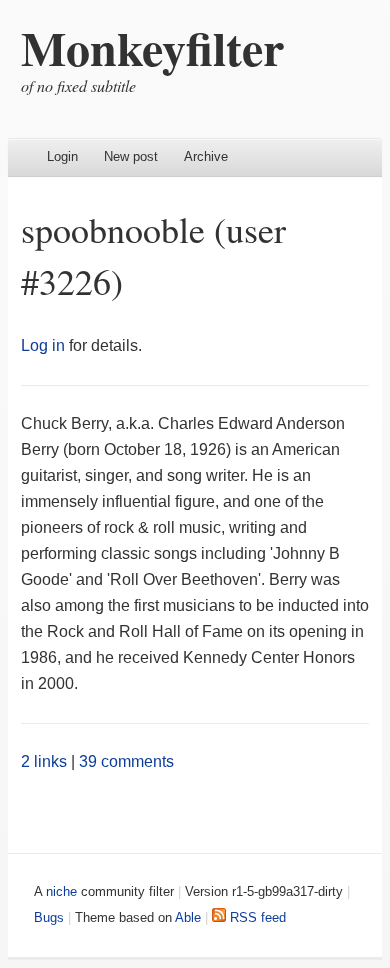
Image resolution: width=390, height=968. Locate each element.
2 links (44, 761)
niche (61, 891)
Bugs (49, 917)
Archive (206, 156)
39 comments (126, 761)
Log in (43, 345)
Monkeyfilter (152, 47)
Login (62, 156)
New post (131, 156)
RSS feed (256, 917)
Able (188, 917)
